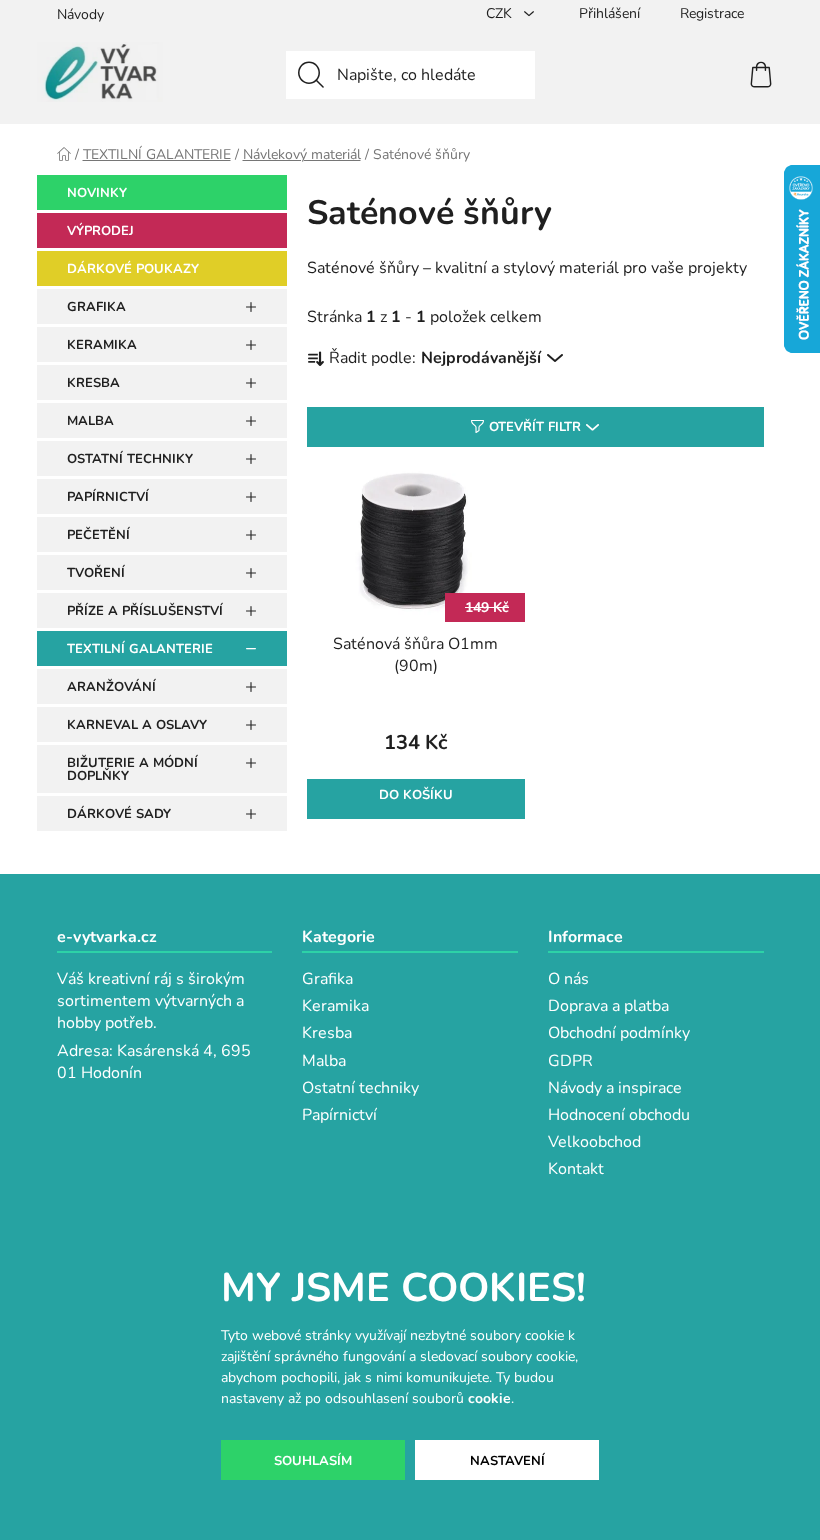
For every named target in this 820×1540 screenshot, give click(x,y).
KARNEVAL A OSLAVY (137, 725)
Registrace (712, 13)
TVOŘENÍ (96, 573)
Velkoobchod (594, 1142)
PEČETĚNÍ (98, 535)
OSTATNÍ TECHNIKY (130, 459)
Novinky (97, 193)
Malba (324, 1061)
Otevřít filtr (535, 427)
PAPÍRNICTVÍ (108, 497)
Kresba (327, 1033)
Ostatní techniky (360, 1088)
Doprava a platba (608, 1006)
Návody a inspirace (615, 1088)
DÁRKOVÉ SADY (119, 814)
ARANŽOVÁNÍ (111, 687)
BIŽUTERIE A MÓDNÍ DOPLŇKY (132, 769)
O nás (568, 979)
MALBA (90, 421)
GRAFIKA (96, 307)
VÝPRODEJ (100, 231)
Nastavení (507, 1461)
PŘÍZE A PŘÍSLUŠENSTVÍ (145, 611)
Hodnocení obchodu (619, 1115)
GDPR (570, 1061)
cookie (489, 1398)
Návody (80, 14)
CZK (501, 13)
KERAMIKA (102, 345)
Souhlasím (313, 1461)
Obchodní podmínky (619, 1033)
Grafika (327, 979)
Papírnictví (339, 1115)
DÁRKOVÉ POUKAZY (133, 269)
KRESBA (93, 383)
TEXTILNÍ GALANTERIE (140, 649)
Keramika (335, 1006)
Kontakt (576, 1169)
